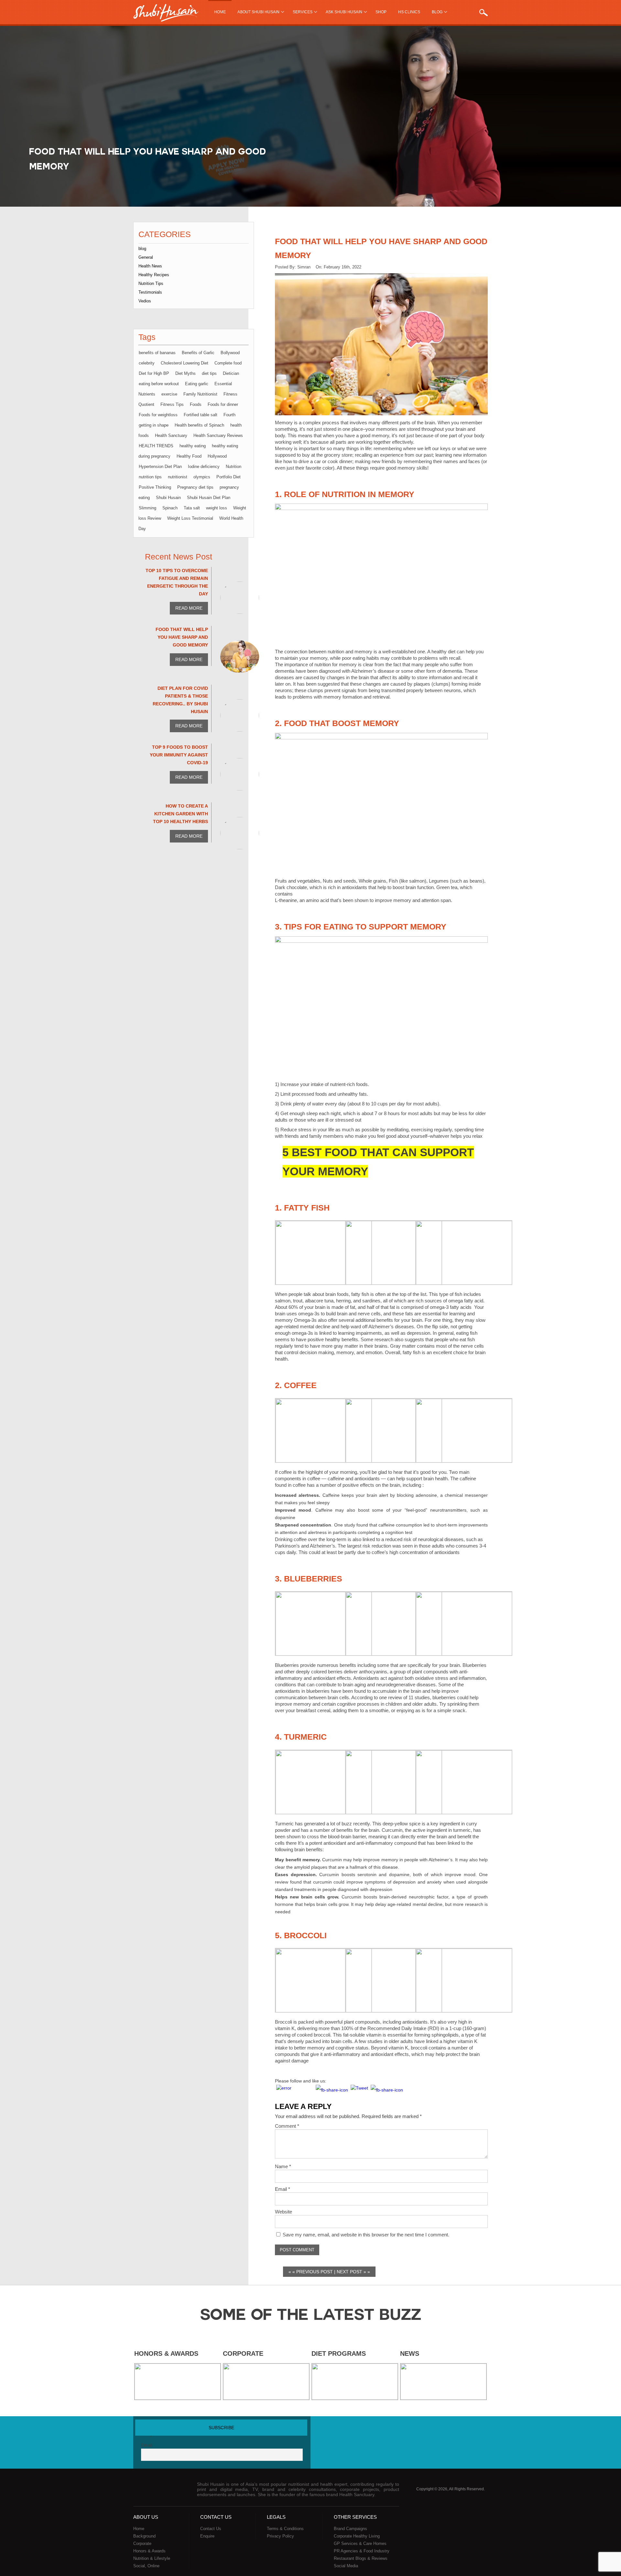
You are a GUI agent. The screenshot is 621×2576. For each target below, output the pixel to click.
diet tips (209, 373)
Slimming (147, 508)
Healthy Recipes (154, 275)
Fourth (229, 415)
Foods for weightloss (158, 415)
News (410, 2353)
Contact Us (211, 2529)
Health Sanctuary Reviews (218, 435)
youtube (457, 2429)
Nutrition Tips (151, 283)
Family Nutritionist (200, 394)
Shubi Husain (168, 498)
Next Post (349, 2272)
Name (283, 2166)
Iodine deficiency (204, 467)
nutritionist (178, 477)
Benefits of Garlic (198, 353)
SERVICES (303, 12)
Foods (196, 404)
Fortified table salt (201, 415)
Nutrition (234, 467)
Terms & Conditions (285, 2529)
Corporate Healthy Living (357, 2536)
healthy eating (193, 446)
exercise (169, 394)
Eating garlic (197, 384)
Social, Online (146, 2566)
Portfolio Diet (229, 477)
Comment (287, 2126)
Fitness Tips (172, 404)
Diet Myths (185, 373)
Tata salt (192, 508)
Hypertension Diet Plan (160, 467)
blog (142, 249)
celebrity (147, 363)
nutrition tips (150, 477)
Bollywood (230, 353)
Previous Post (315, 2272)
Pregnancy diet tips (195, 487)
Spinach (170, 508)
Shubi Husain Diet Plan (209, 498)
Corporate (243, 2353)
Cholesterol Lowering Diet (185, 363)
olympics (202, 477)
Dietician (231, 373)
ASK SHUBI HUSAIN (344, 12)
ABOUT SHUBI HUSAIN (258, 12)
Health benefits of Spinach (199, 425)
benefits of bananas (157, 353)
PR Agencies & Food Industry (362, 2551)
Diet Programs (339, 2353)
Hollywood (217, 456)
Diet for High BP (154, 373)
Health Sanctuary (171, 435)
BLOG (437, 12)
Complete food (228, 363)
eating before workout (159, 384)
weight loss (217, 508)
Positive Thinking (155, 487)
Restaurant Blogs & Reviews (361, 2558)
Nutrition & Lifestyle (152, 2558)
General (146, 257)
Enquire (207, 2536)
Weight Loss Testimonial (190, 518)
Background (144, 2536)
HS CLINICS (409, 12)
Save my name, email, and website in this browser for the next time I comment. (366, 2235)
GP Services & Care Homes (360, 2543)
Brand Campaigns (350, 2529)
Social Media (346, 2566)
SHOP (381, 12)
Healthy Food (189, 456)
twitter (445, 2429)
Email (283, 2189)
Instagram (482, 2429)
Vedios (145, 301)
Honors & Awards (166, 2353)
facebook (433, 2429)
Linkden (469, 2429)
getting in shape (154, 425)
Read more (189, 608)
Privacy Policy (280, 2536)
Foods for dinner (223, 404)
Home (220, 12)
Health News (150, 266)
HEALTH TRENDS (156, 446)
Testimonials (150, 292)
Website (283, 2212)
